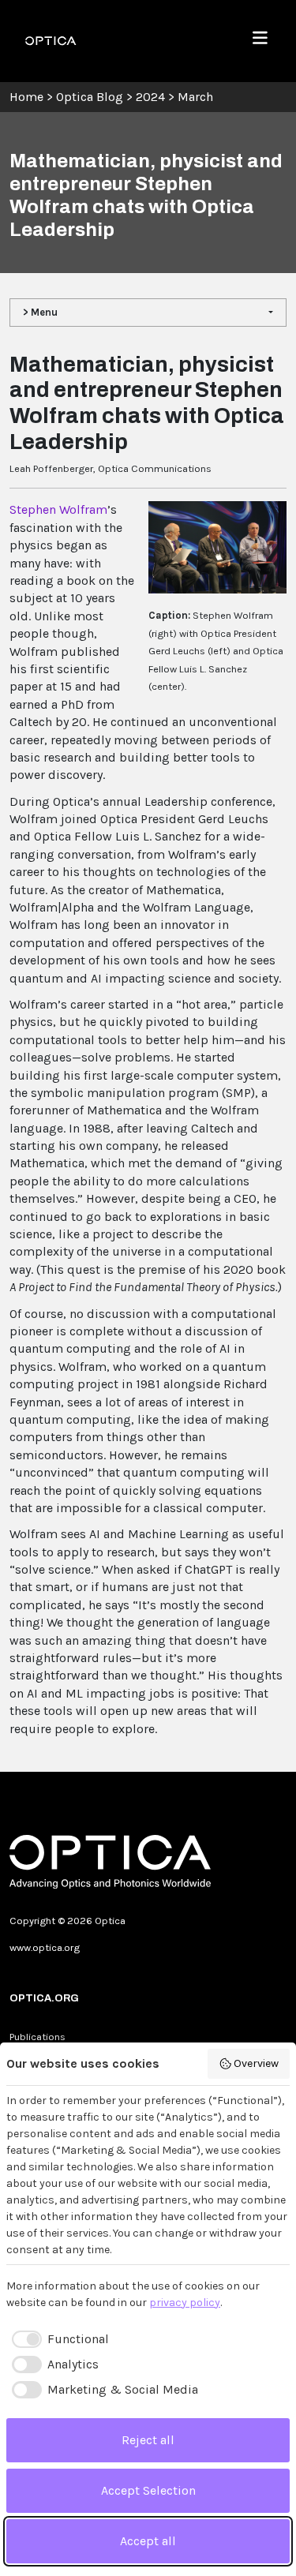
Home (26, 97)
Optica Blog (91, 97)
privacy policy (185, 2303)
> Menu (40, 312)
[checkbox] (58, 2339)
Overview (256, 2063)
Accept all (148, 2541)
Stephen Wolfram (58, 509)
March (195, 97)
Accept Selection (148, 2490)
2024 (150, 97)
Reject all (148, 2440)
